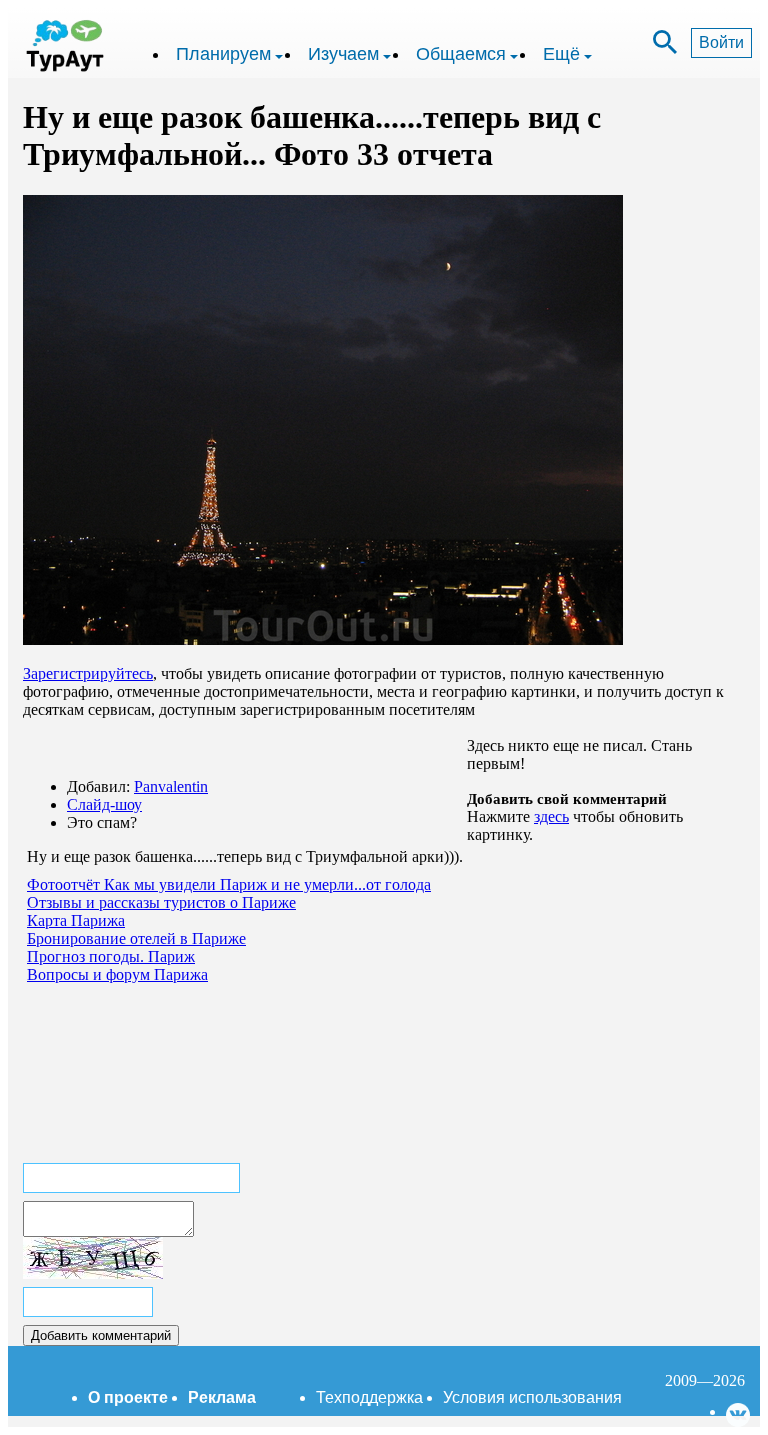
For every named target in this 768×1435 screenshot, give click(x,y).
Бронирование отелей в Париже (136, 938)
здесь (551, 816)
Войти (721, 42)
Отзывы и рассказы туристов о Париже (161, 902)
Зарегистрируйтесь (88, 673)
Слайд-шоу (104, 804)
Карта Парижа (76, 920)
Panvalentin (171, 786)
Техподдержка (369, 1397)
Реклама (222, 1397)
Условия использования (532, 1397)
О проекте (128, 1397)
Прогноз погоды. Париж (111, 956)
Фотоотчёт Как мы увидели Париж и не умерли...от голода (229, 884)
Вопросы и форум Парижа (117, 974)
